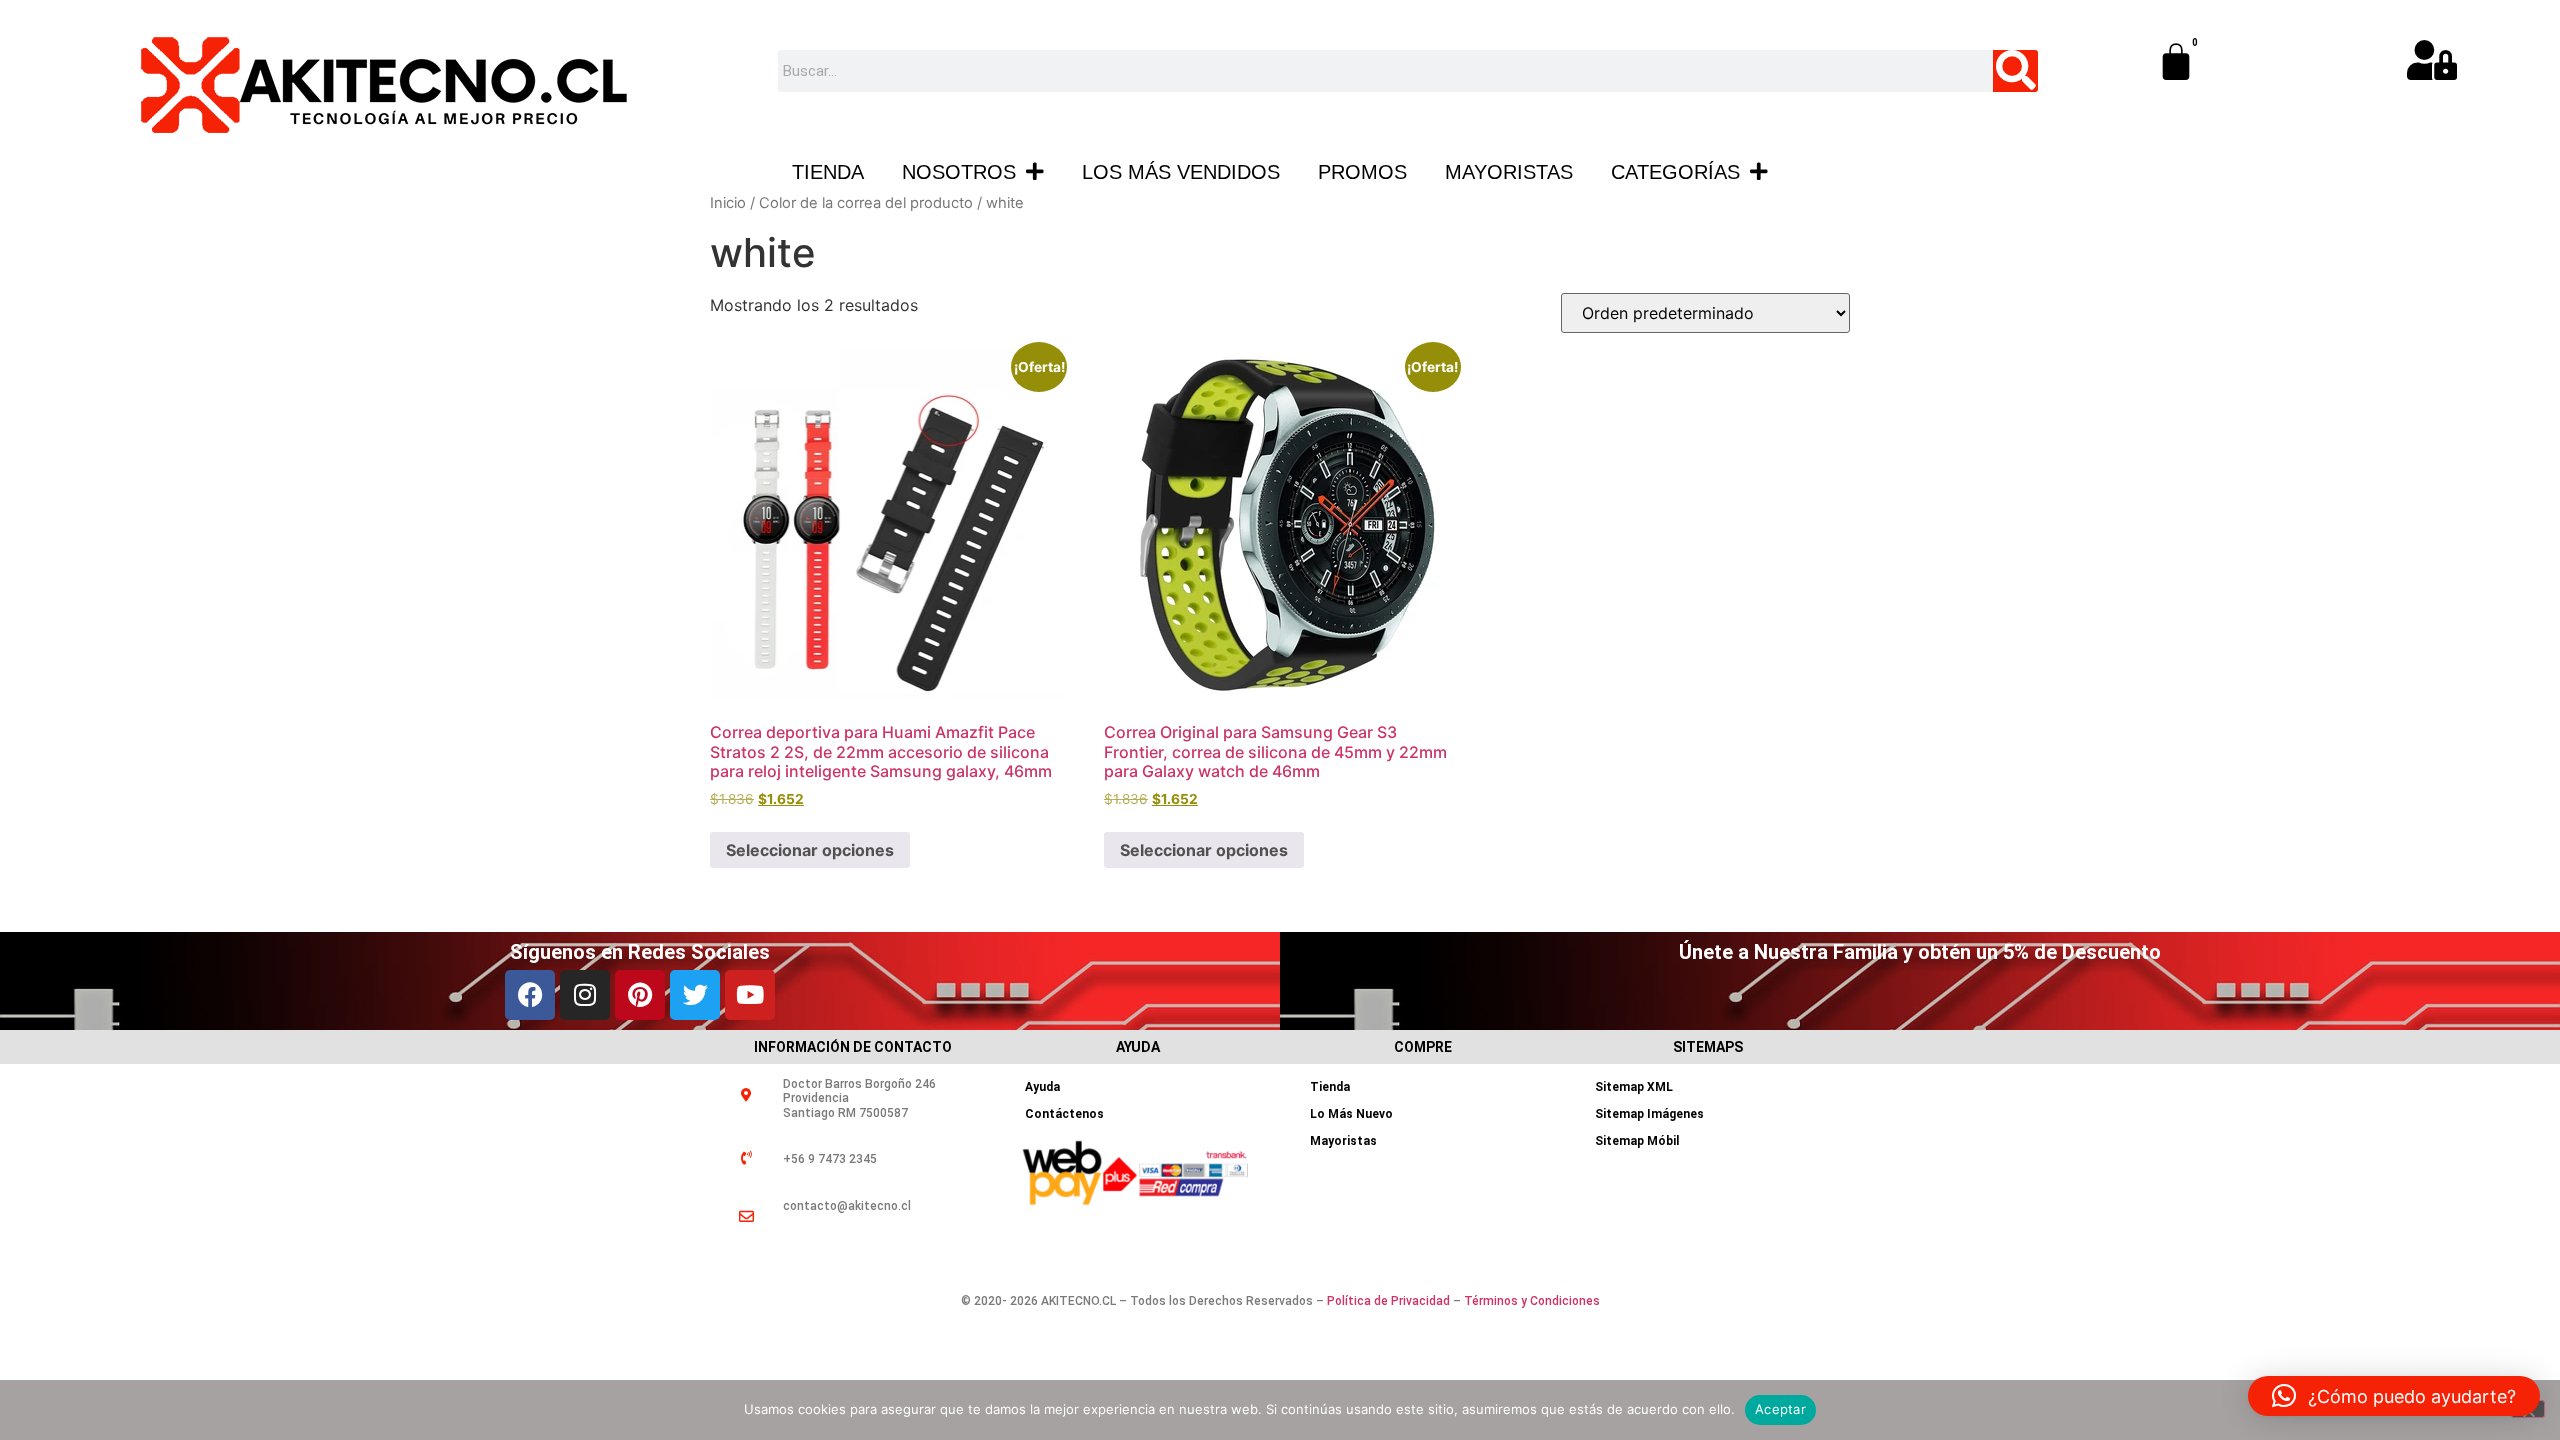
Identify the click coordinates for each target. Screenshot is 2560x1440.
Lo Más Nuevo (1351, 1114)
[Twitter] (695, 995)
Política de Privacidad (1388, 1301)
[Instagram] (585, 995)
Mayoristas (1509, 172)
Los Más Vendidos (1181, 172)
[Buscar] (2015, 71)
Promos (1362, 172)
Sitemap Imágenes (1649, 1114)
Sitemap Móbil (1637, 1141)
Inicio (728, 203)
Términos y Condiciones (1532, 1301)
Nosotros (959, 172)
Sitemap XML (1634, 1087)
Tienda (828, 172)
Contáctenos (1064, 1114)
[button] (2394, 1396)
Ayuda (1042, 1087)
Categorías (1675, 172)
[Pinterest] (640, 995)
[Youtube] (750, 995)
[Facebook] (530, 995)
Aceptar (1780, 1409)
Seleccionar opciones (810, 850)
